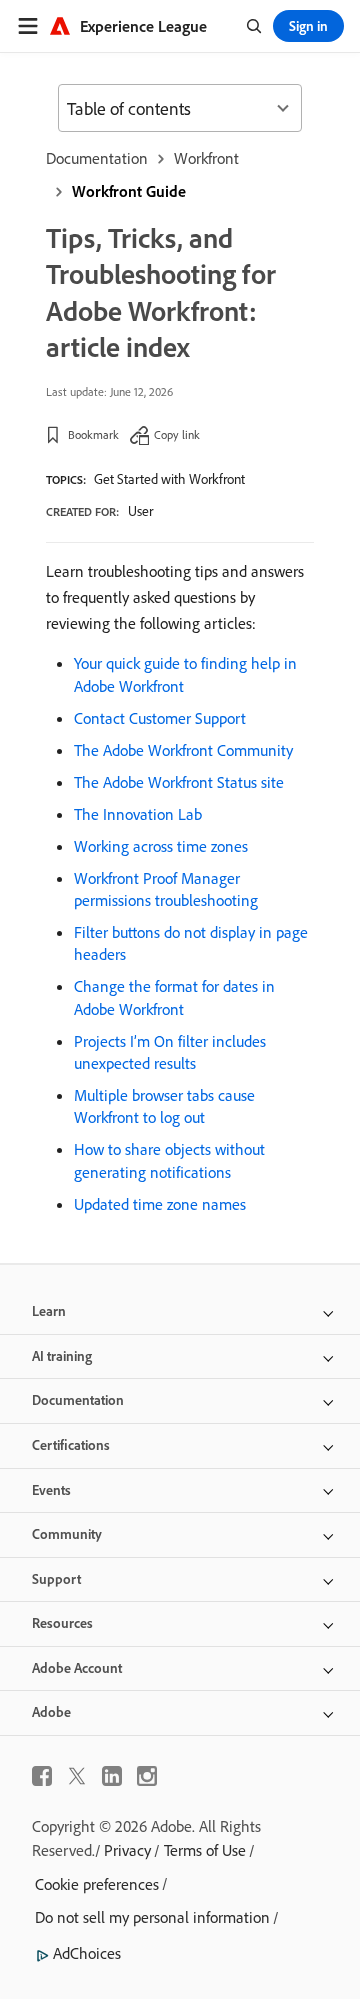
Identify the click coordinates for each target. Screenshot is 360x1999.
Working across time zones (161, 846)
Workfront (206, 158)
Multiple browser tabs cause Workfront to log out (164, 1106)
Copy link (177, 434)
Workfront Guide (129, 191)
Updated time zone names (160, 1204)
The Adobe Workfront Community (183, 750)
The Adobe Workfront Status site (179, 782)
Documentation (97, 158)
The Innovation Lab (138, 814)
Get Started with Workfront (169, 479)
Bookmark (93, 434)
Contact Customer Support (160, 718)
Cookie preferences (97, 1884)
